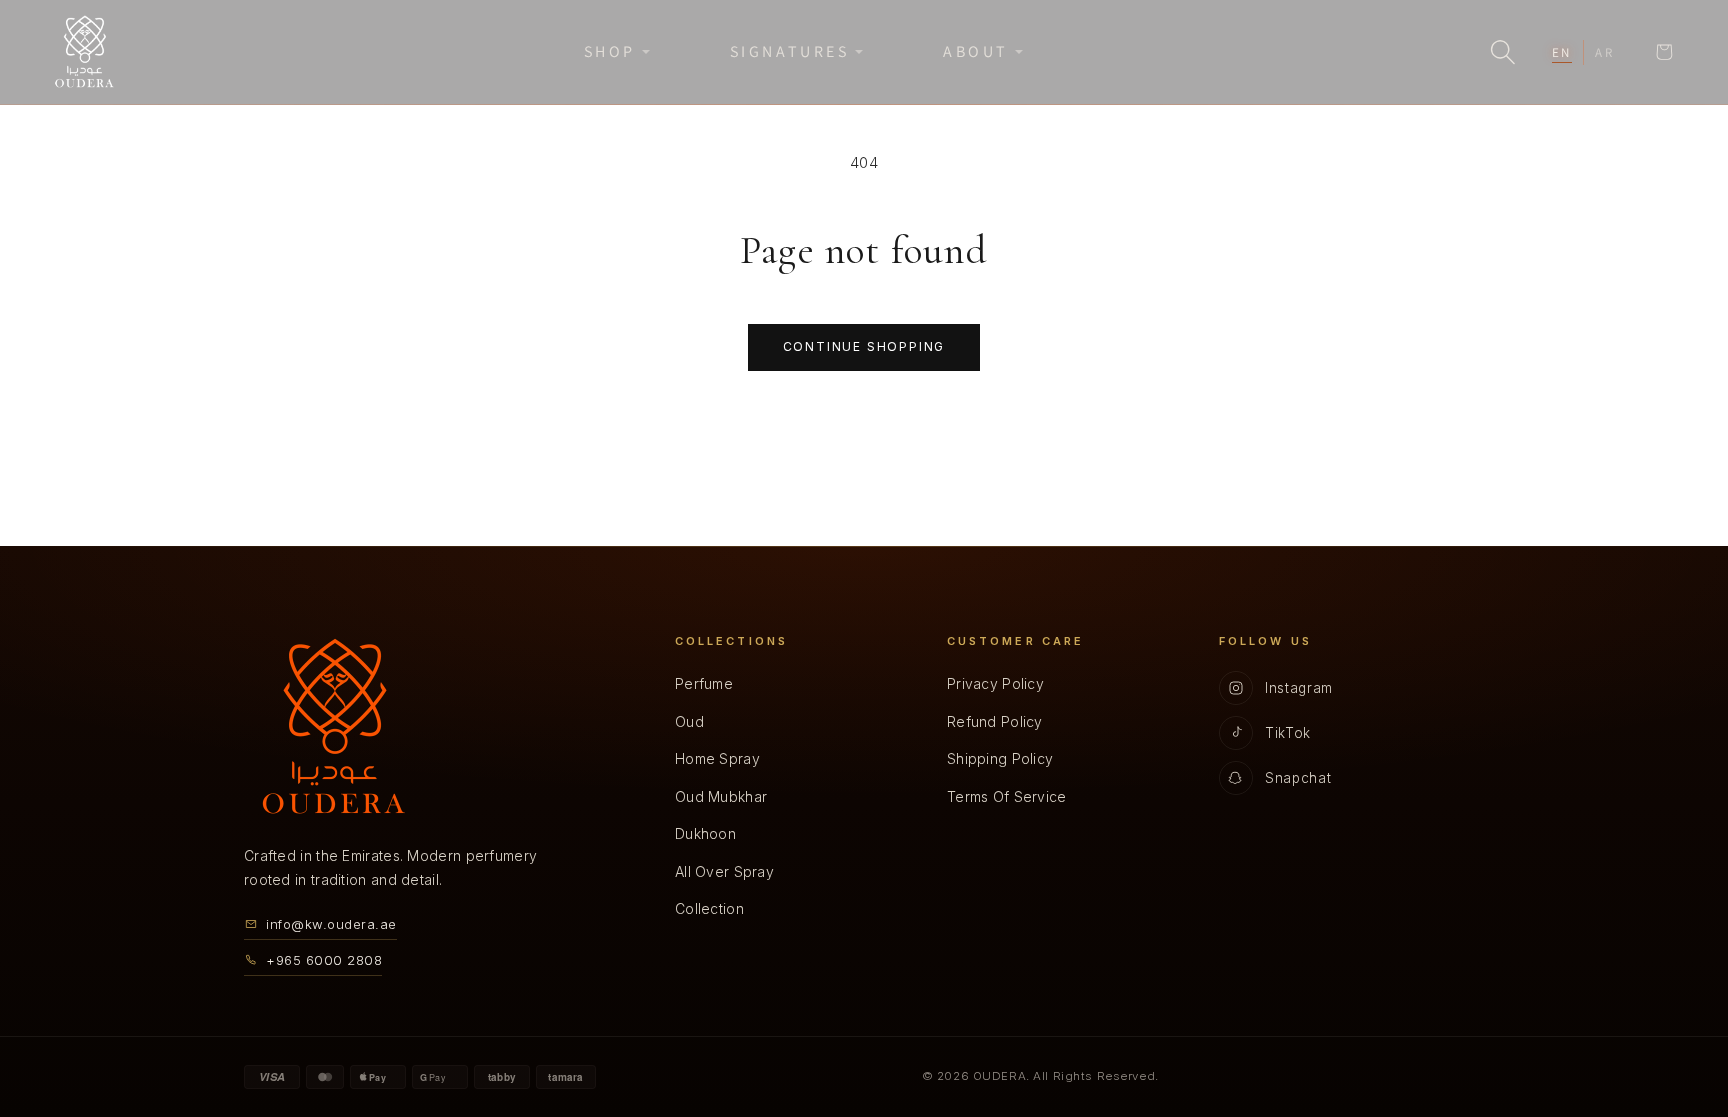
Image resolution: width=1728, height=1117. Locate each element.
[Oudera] (334, 726)
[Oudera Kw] (84, 52)
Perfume (704, 683)
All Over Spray (724, 871)
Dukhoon (705, 833)
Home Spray (717, 758)
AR (1605, 52)
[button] (1664, 52)
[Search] (1503, 52)
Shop (610, 51)
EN (1562, 52)
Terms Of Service (1006, 796)
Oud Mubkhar (721, 796)
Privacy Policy (995, 683)
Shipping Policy (1000, 758)
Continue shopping (864, 346)
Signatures (789, 51)
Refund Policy (995, 721)
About (976, 51)
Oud (689, 721)
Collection (709, 908)
